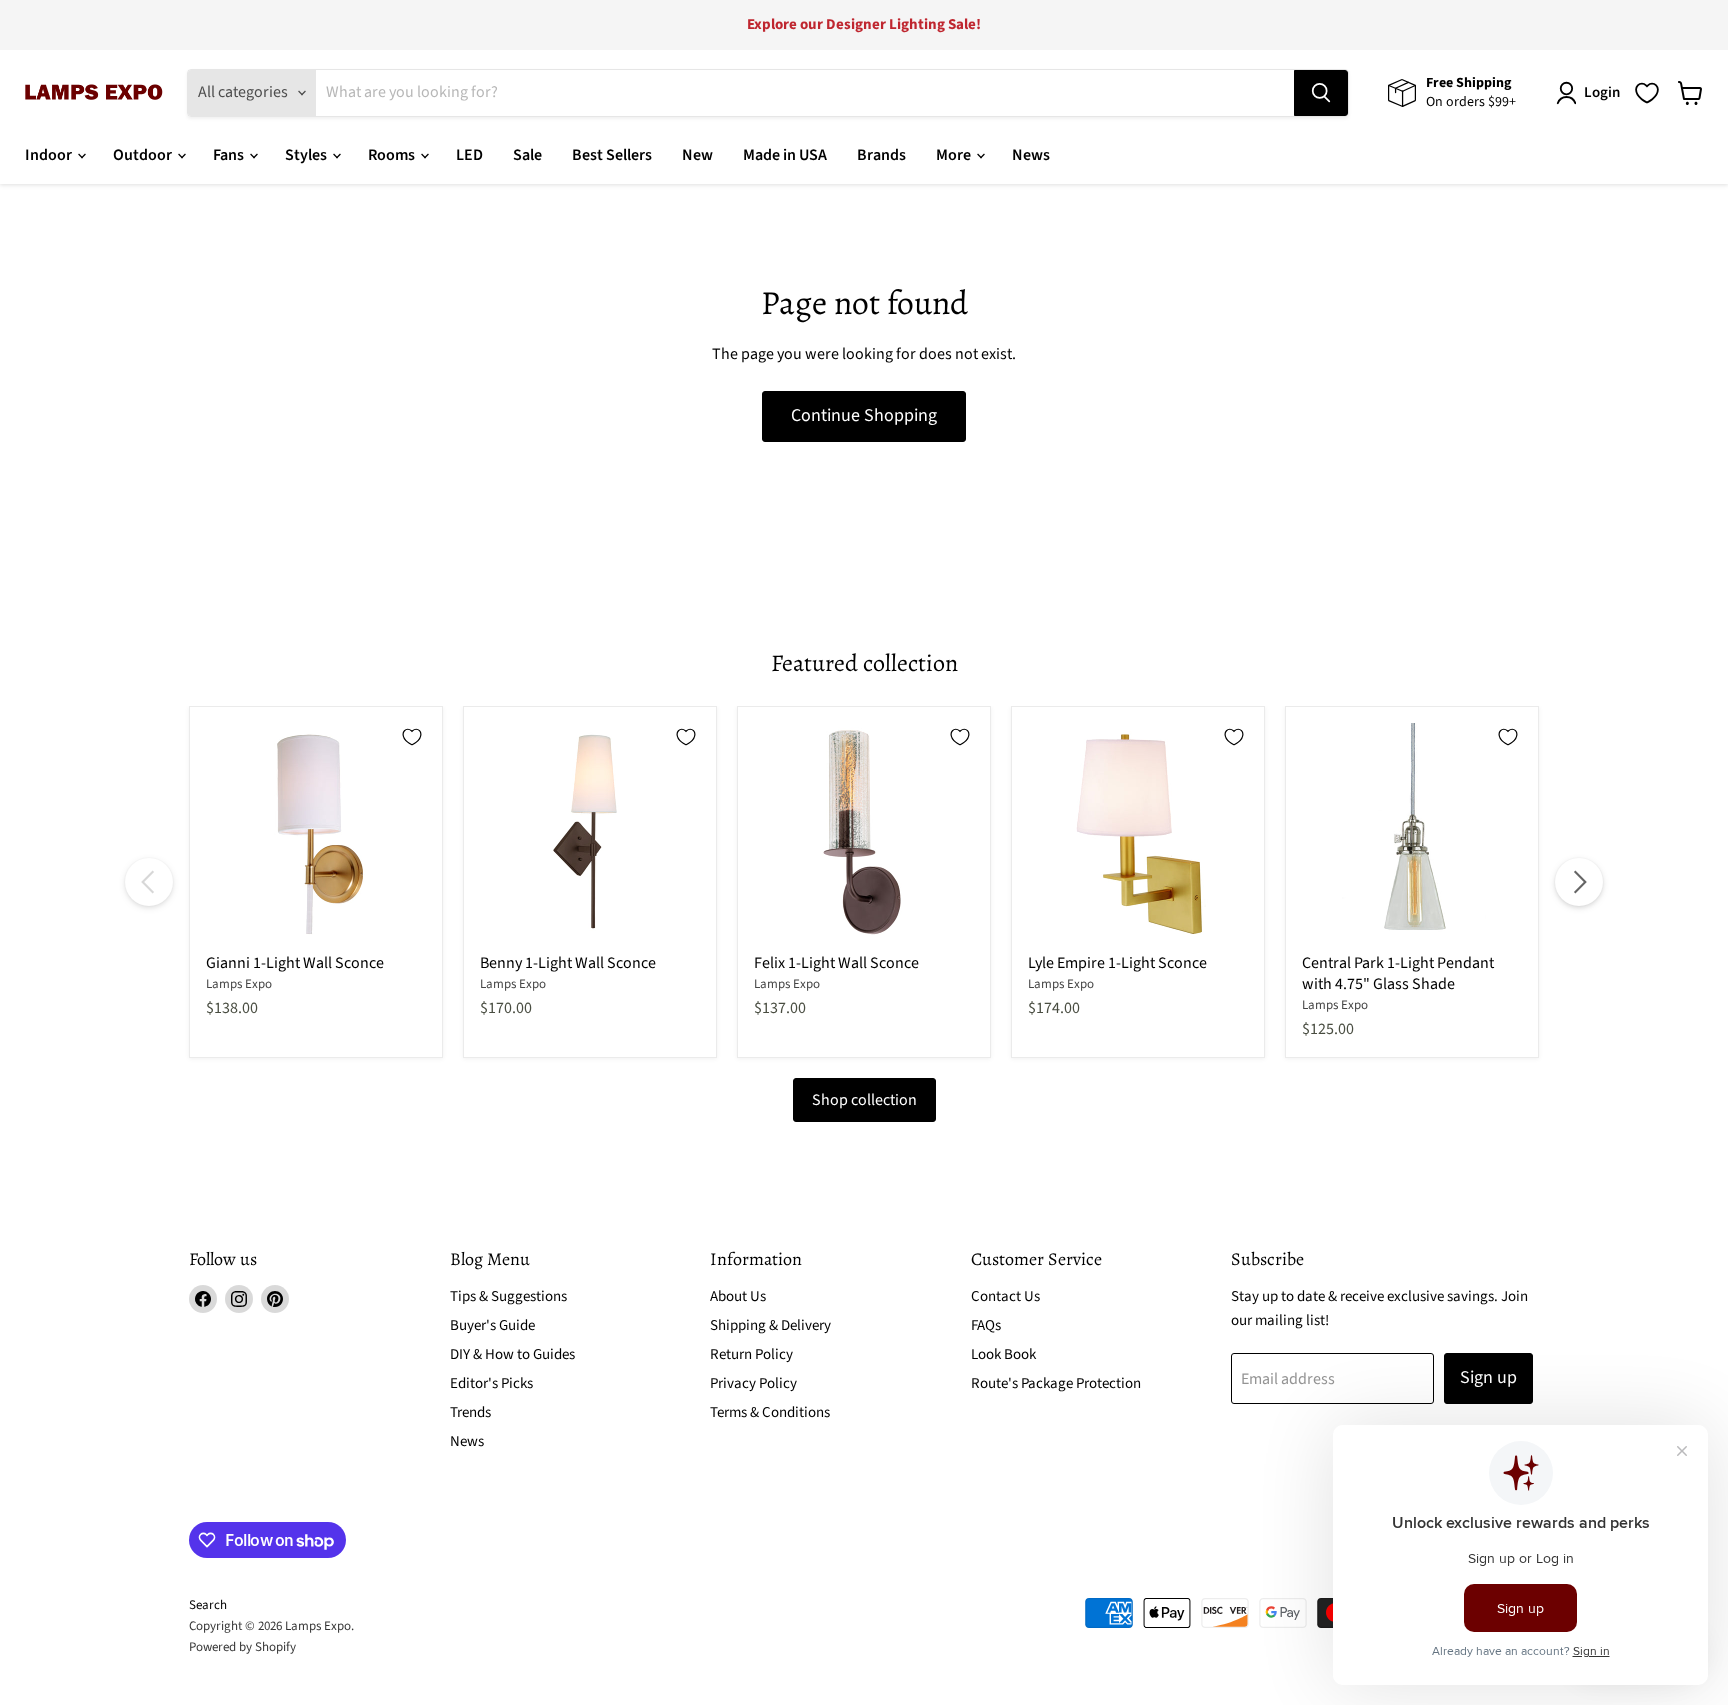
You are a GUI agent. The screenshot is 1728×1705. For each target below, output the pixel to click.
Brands (881, 155)
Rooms (393, 155)
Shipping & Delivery (770, 1325)
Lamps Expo (239, 984)
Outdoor (144, 155)
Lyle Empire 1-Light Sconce (1117, 963)
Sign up (1488, 1377)
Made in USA (785, 155)
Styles (307, 155)
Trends (470, 1412)
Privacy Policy (753, 1383)
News (1031, 155)
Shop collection (864, 1100)
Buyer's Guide (492, 1325)
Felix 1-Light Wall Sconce (836, 963)
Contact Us (1005, 1296)
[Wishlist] (1647, 93)
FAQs (986, 1325)
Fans (230, 155)
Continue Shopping (864, 415)
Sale (527, 155)
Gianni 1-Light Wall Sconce (295, 963)
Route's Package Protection (1056, 1383)
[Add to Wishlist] (412, 737)
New (697, 155)
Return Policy (751, 1354)
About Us (738, 1296)
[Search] (1321, 93)
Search (208, 1605)
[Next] (1579, 882)
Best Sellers (612, 155)
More (955, 155)
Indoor (50, 155)
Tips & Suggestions (508, 1296)
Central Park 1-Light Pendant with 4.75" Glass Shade (1398, 973)
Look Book (1003, 1354)
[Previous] (149, 882)
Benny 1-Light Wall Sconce (568, 963)
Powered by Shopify (242, 1647)
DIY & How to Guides (512, 1354)
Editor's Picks (491, 1383)
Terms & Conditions (770, 1412)
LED (469, 155)
